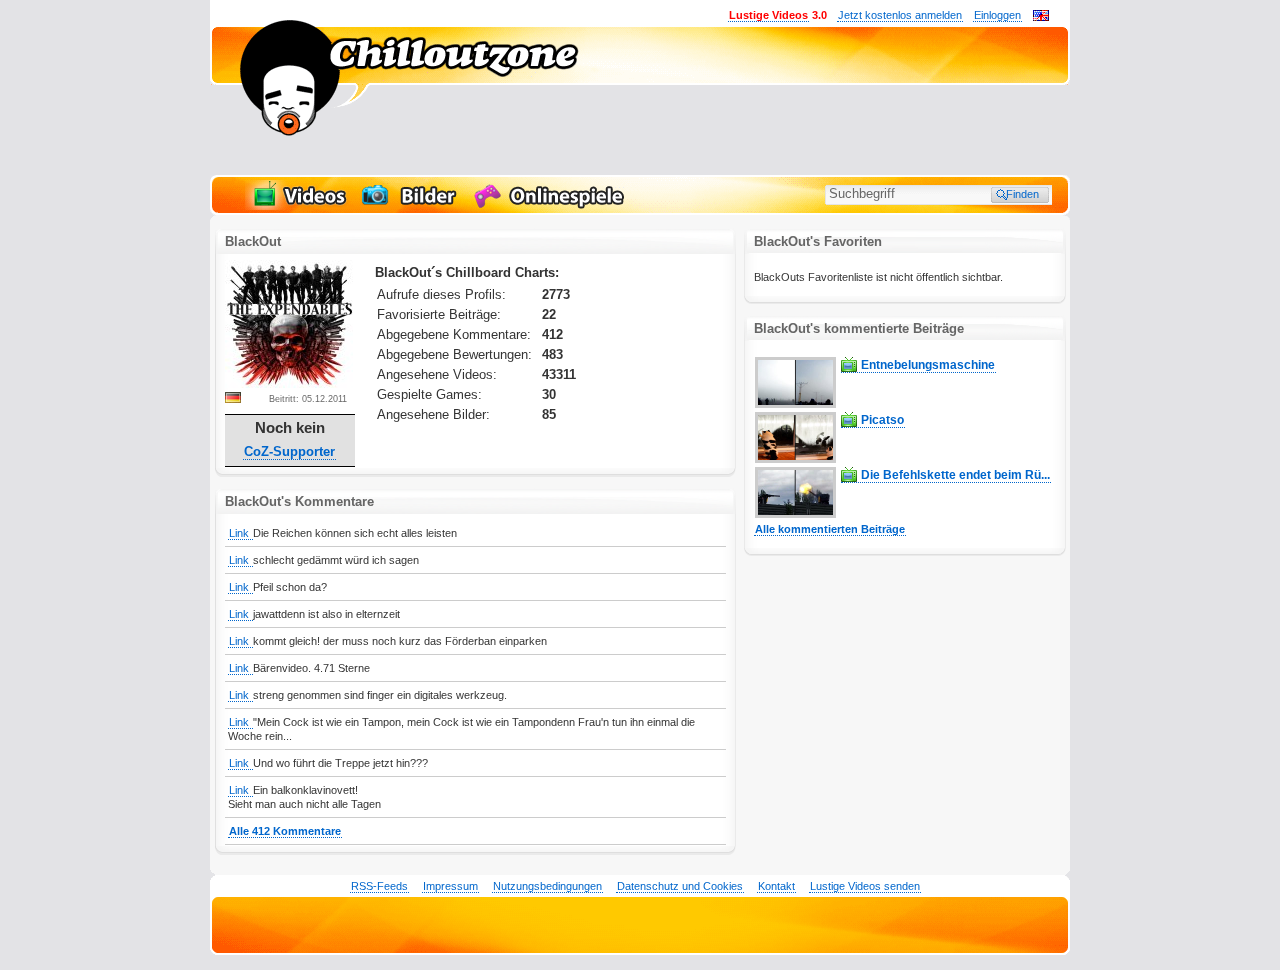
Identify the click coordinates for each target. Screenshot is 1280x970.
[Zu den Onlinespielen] (552, 206)
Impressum (450, 886)
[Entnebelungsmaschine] (795, 404)
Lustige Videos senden (865, 886)
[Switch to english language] (1041, 17)
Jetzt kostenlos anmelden (900, 15)
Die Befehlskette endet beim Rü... (955, 475)
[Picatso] (795, 459)
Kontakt (776, 886)
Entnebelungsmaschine (928, 365)
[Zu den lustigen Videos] (298, 206)
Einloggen (997, 15)
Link (240, 533)
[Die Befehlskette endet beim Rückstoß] (795, 514)
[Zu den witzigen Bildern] (410, 206)
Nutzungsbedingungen (547, 886)
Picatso (882, 420)
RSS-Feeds (379, 886)
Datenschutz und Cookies (680, 886)
